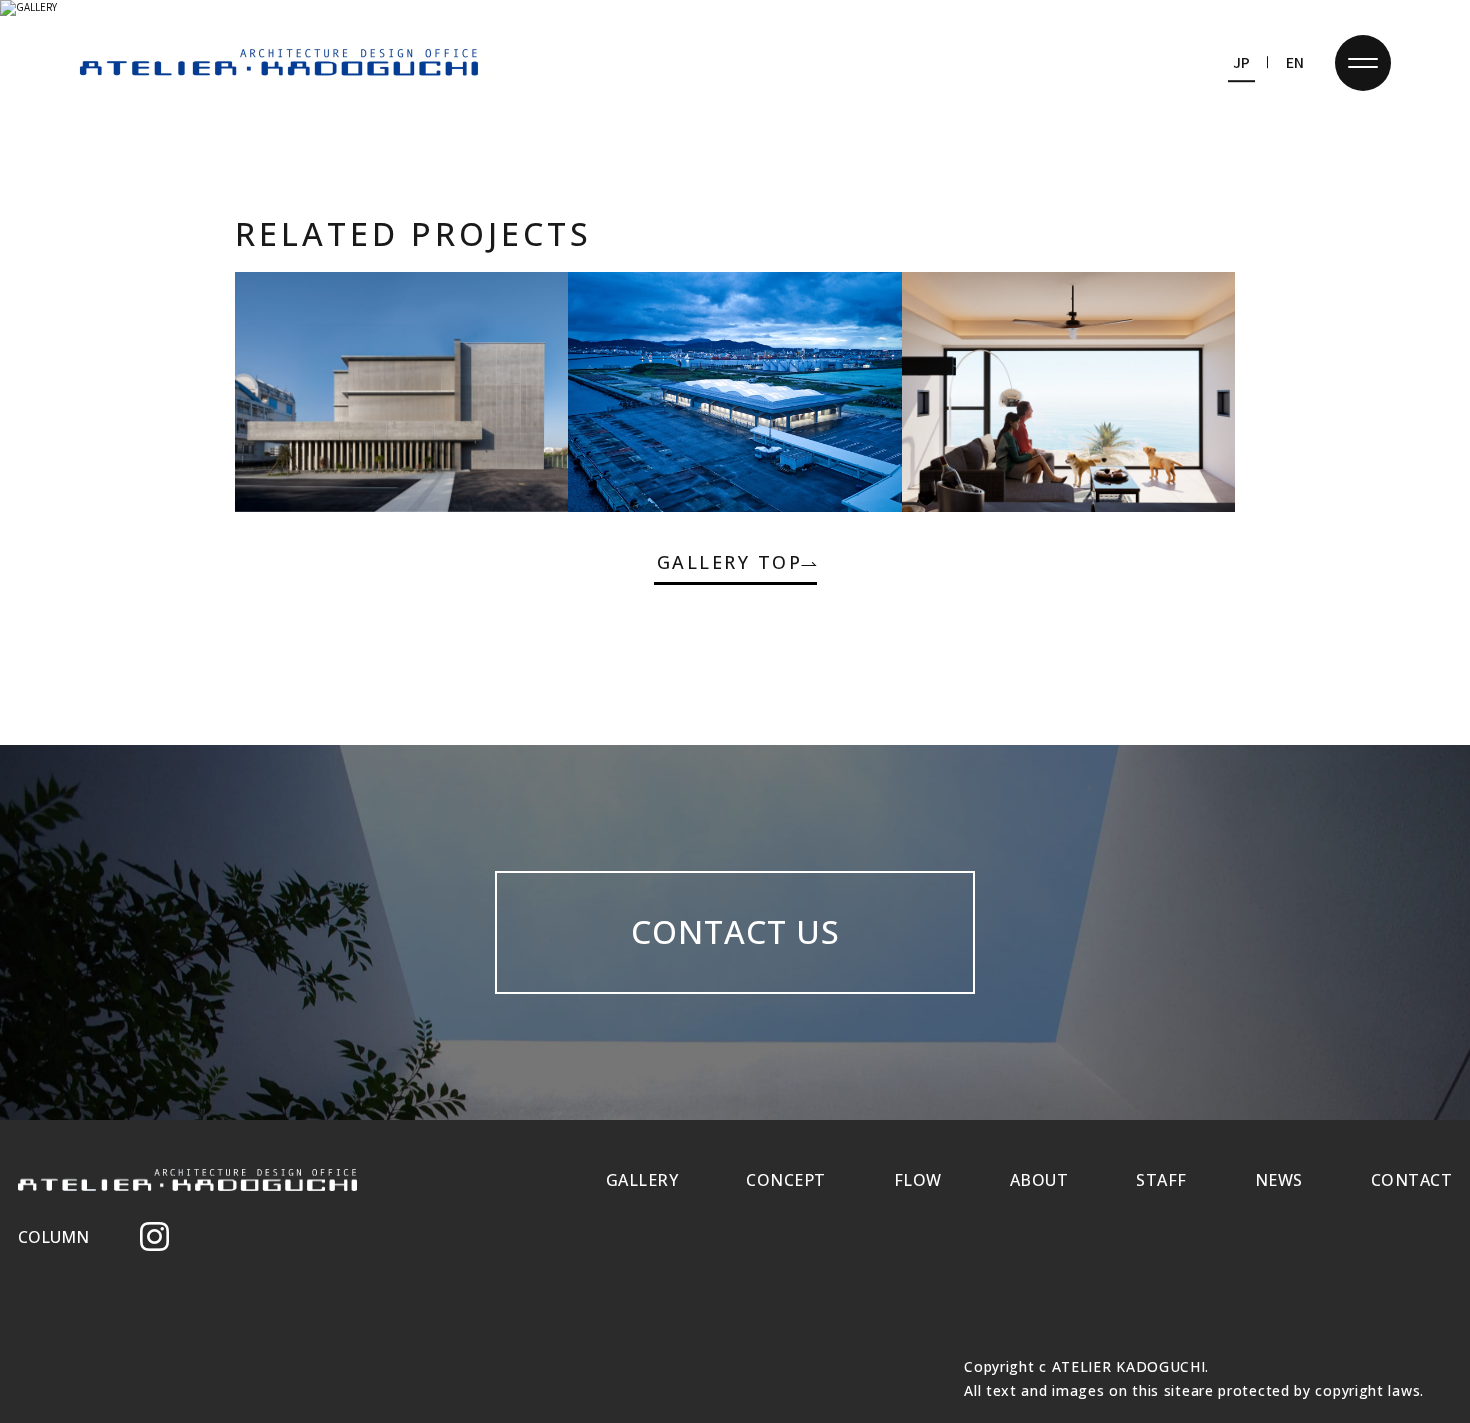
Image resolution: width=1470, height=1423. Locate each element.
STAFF (1161, 1180)
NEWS (1279, 1180)
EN (1295, 62)
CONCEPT (786, 1180)
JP (1241, 62)
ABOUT (1039, 1180)
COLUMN (53, 1237)
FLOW (918, 1180)
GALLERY (642, 1180)
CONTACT (1412, 1180)
